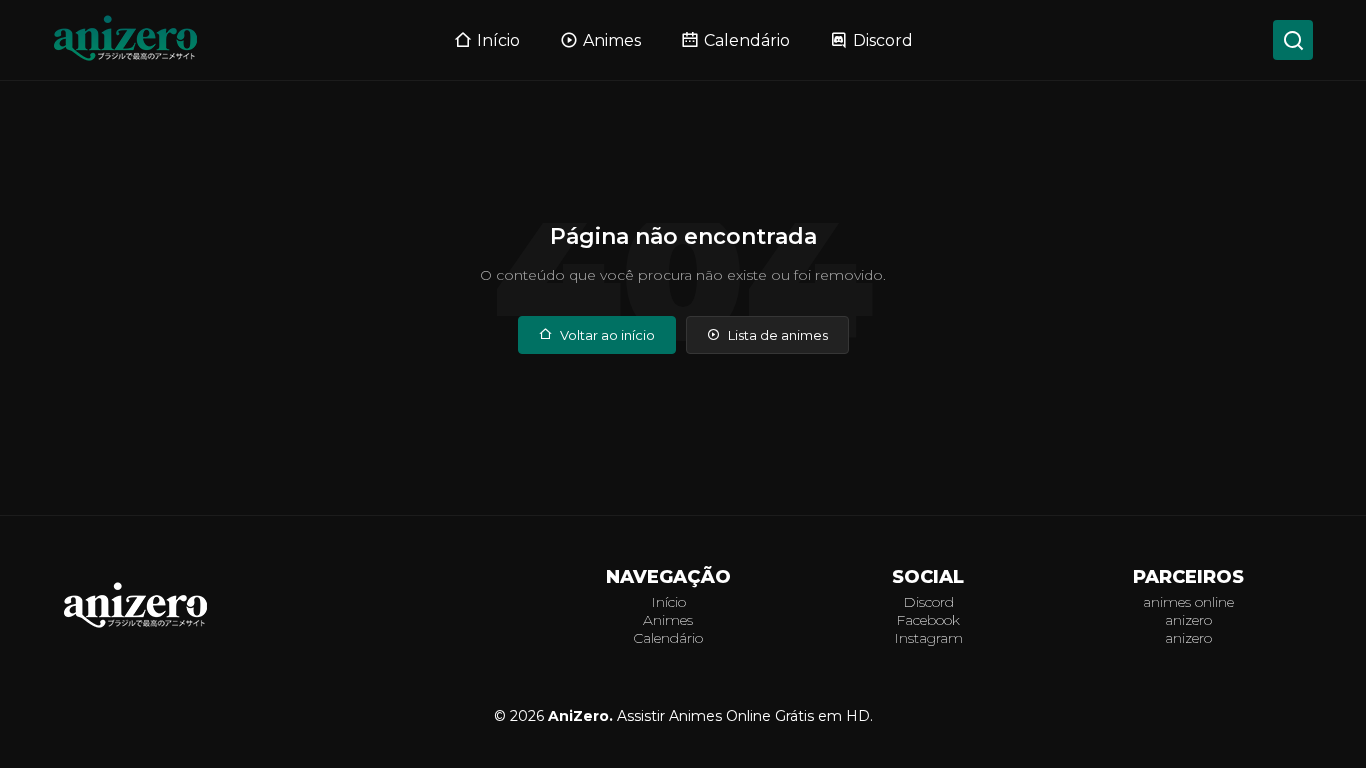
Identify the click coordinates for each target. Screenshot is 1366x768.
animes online (1188, 602)
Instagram (928, 638)
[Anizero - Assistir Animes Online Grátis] (136, 626)
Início (498, 40)
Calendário (747, 40)
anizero (1188, 620)
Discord (883, 40)
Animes (612, 40)
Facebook (928, 620)
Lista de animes (778, 335)
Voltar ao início (607, 335)
